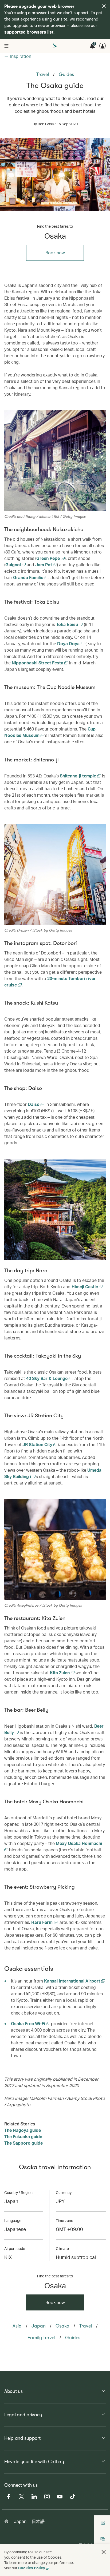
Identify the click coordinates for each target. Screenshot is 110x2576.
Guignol (14, 565)
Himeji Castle (85, 1287)
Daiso (34, 1104)
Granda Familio (29, 577)
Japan (20, 2521)
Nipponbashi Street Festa (38, 663)
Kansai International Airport (73, 1981)
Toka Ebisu (68, 624)
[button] (104, 2552)
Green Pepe (49, 558)
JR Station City (38, 1444)
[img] (104, 6)
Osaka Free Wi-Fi (29, 2023)
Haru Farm (42, 1922)
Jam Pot (44, 565)
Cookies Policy (32, 2568)
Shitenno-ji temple (78, 776)
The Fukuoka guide (23, 2136)
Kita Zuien (60, 1673)
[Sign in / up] (103, 46)
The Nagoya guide (23, 2130)
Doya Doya (69, 643)
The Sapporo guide (23, 2143)
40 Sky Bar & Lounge (47, 1378)
